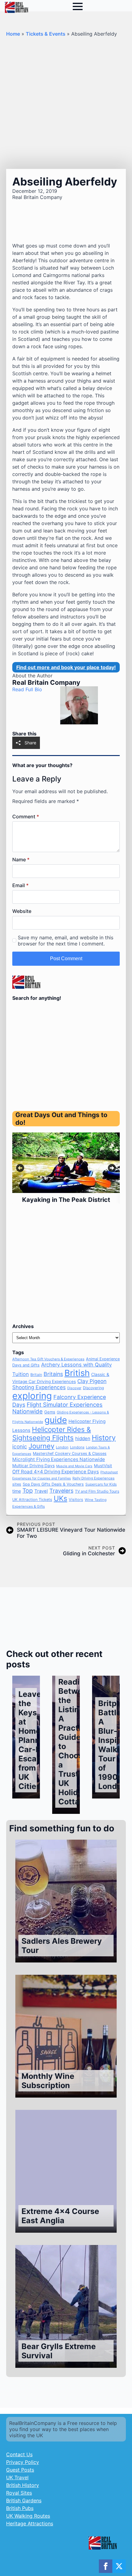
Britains (53, 1374)
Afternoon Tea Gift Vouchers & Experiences (48, 1359)
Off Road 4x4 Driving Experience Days (56, 1472)
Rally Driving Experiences (93, 1478)
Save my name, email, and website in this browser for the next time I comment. (66, 941)
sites (17, 1484)
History (104, 1438)
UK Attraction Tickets (32, 1500)
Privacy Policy (23, 2462)
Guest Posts (20, 2470)
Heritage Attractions (30, 2523)
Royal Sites (19, 2493)
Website (22, 911)
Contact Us (19, 2454)
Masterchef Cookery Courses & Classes (70, 1454)
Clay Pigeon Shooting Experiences (59, 1384)
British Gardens (24, 2500)
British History (23, 2485)
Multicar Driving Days (33, 1466)
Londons (77, 1447)
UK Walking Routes (28, 2516)
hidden (83, 1438)
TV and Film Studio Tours (97, 1491)
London (62, 1447)
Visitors (76, 1500)
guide (56, 1420)
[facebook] (106, 2566)
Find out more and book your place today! (66, 667)
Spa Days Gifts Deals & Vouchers (53, 1484)
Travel (41, 1491)
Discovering (93, 1388)
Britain (36, 1375)
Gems (50, 1412)
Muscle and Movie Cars (74, 1466)
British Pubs (20, 2508)
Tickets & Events (46, 34)
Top (28, 1491)
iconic (20, 1446)
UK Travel (17, 2477)
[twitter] (119, 2566)
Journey (41, 1446)
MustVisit (103, 1466)
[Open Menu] (78, 6)
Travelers (61, 1491)
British (77, 1373)
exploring (32, 1396)
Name (21, 859)
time (17, 1491)
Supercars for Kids (101, 1484)
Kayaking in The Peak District (66, 1200)
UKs (60, 1498)
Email (20, 885)
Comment (26, 816)
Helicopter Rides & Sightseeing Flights (52, 1433)
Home (13, 34)
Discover (74, 1388)
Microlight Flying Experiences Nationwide (59, 1459)
